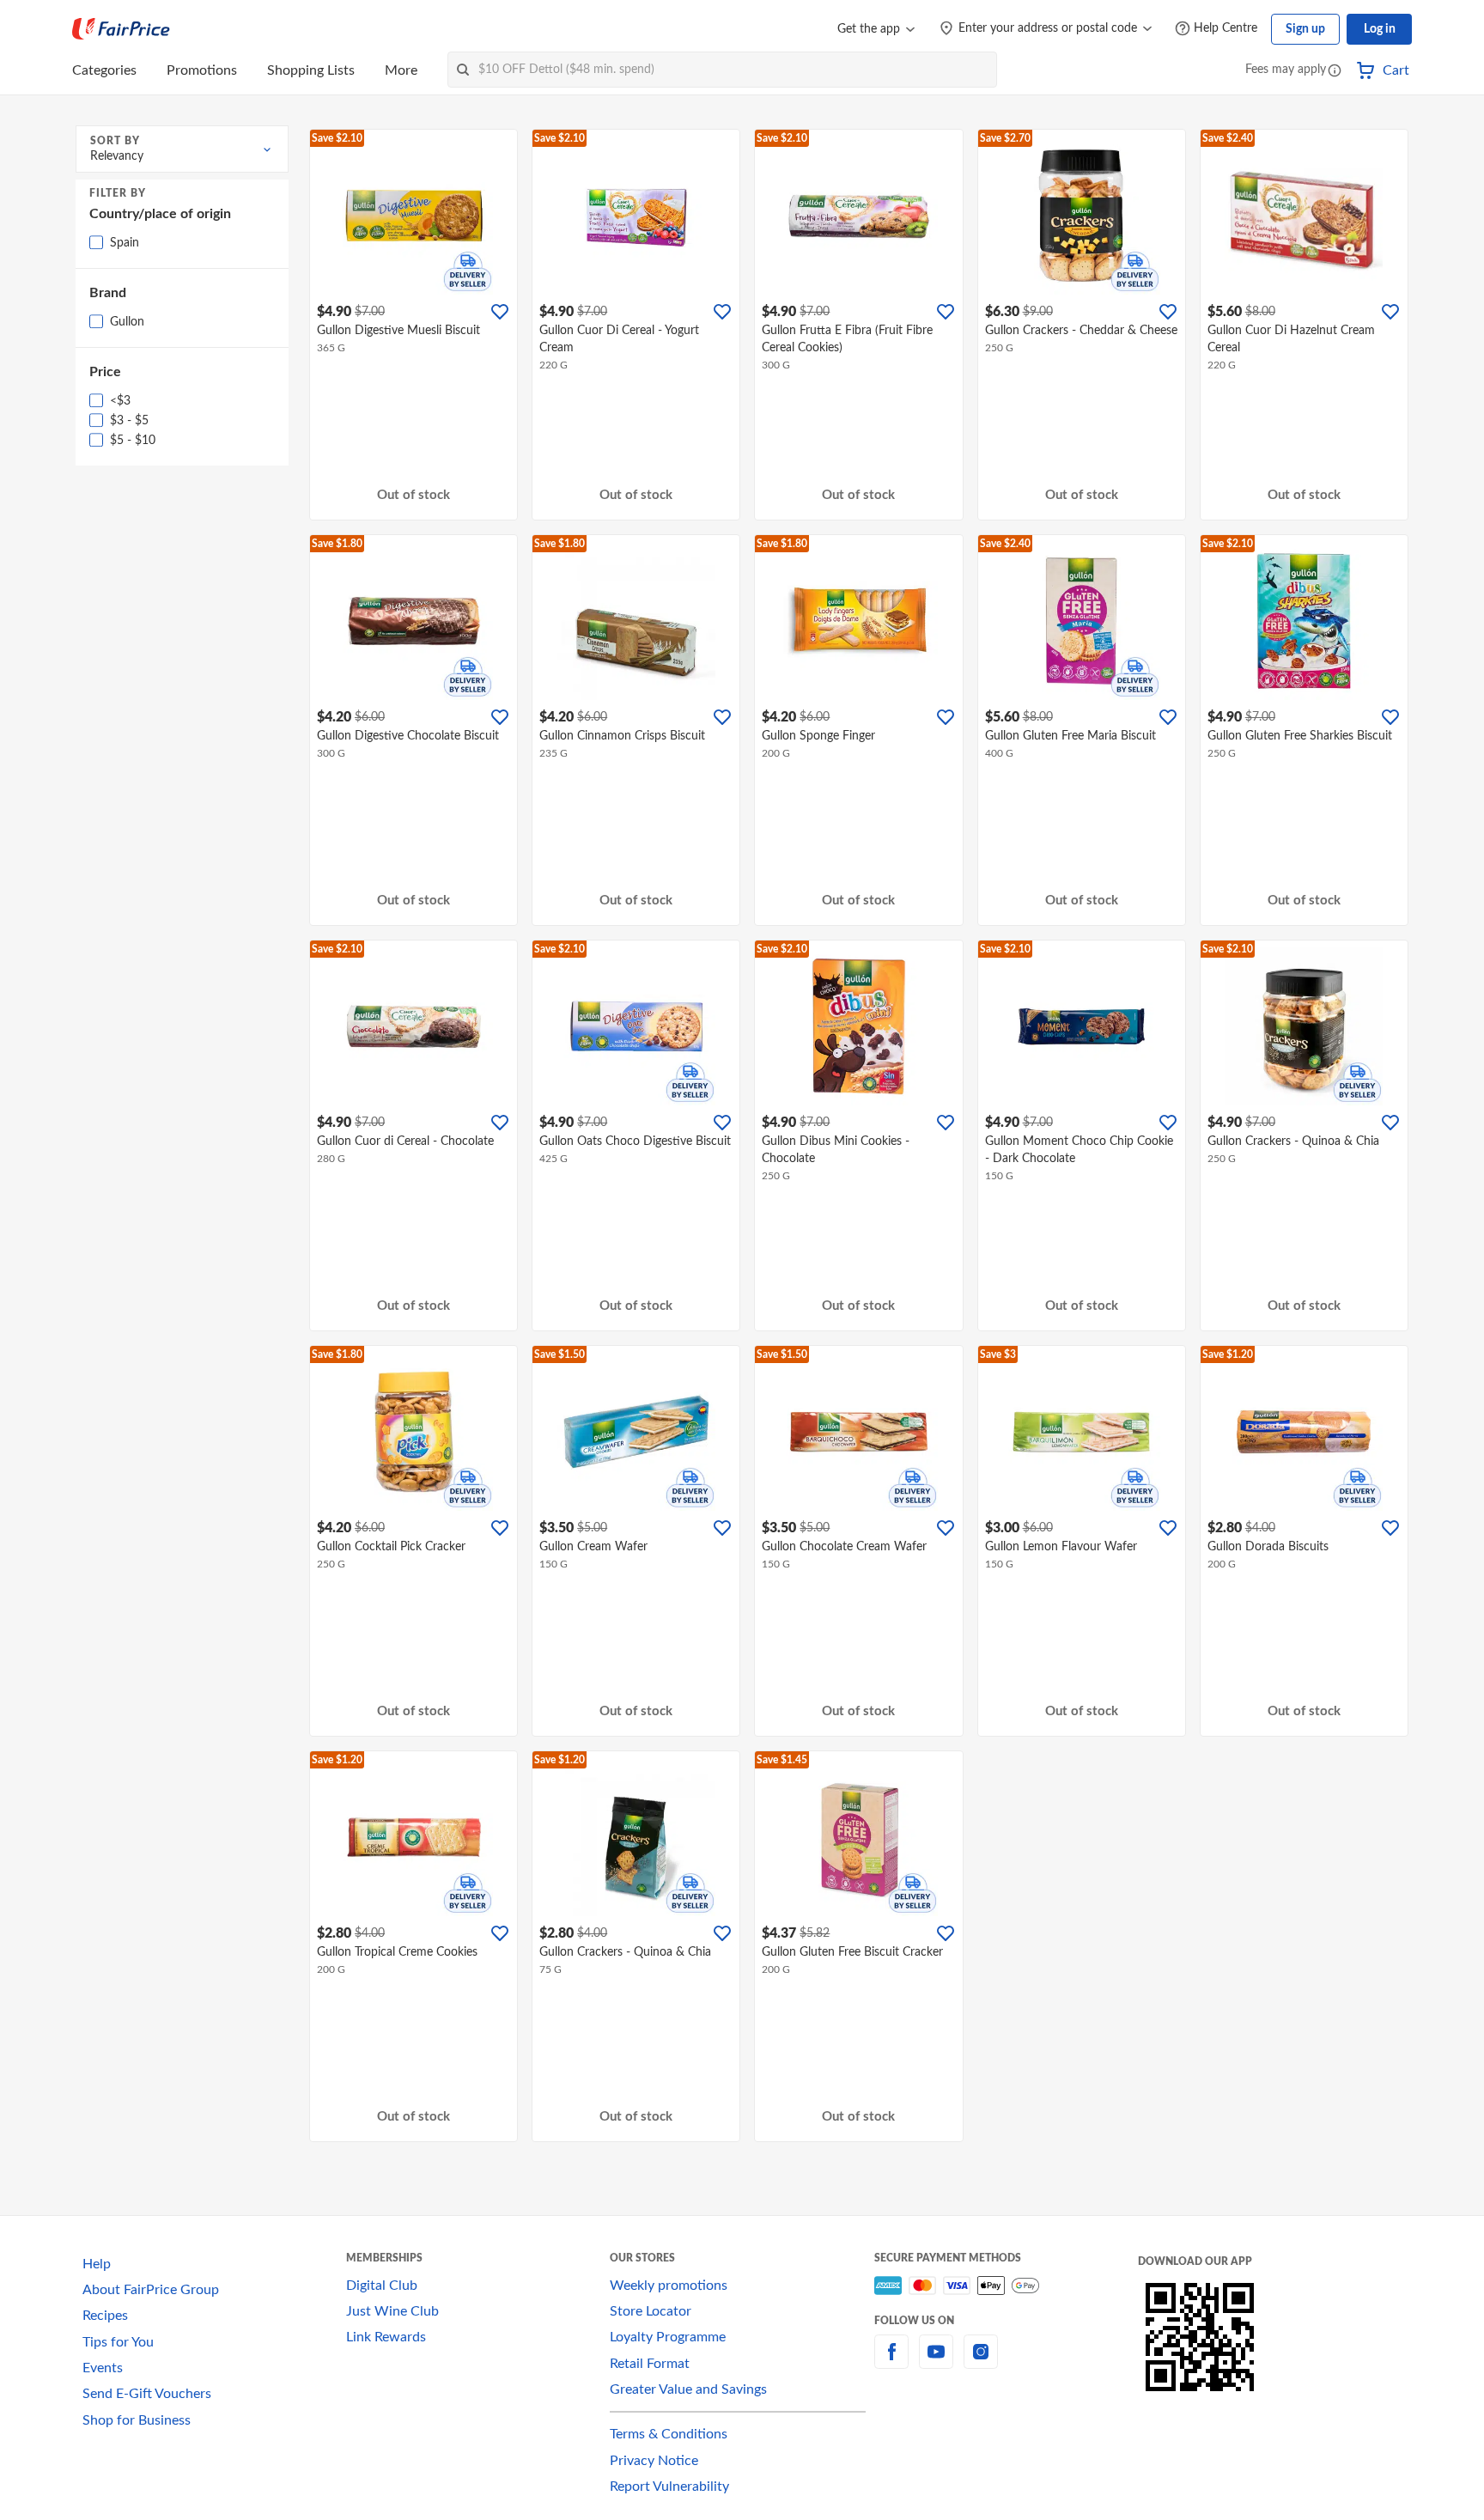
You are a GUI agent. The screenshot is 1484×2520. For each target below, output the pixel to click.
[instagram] (981, 2362)
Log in (1380, 29)
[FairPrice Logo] (121, 29)
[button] (1335, 72)
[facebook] (891, 2362)
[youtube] (936, 2362)
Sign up (1305, 29)
